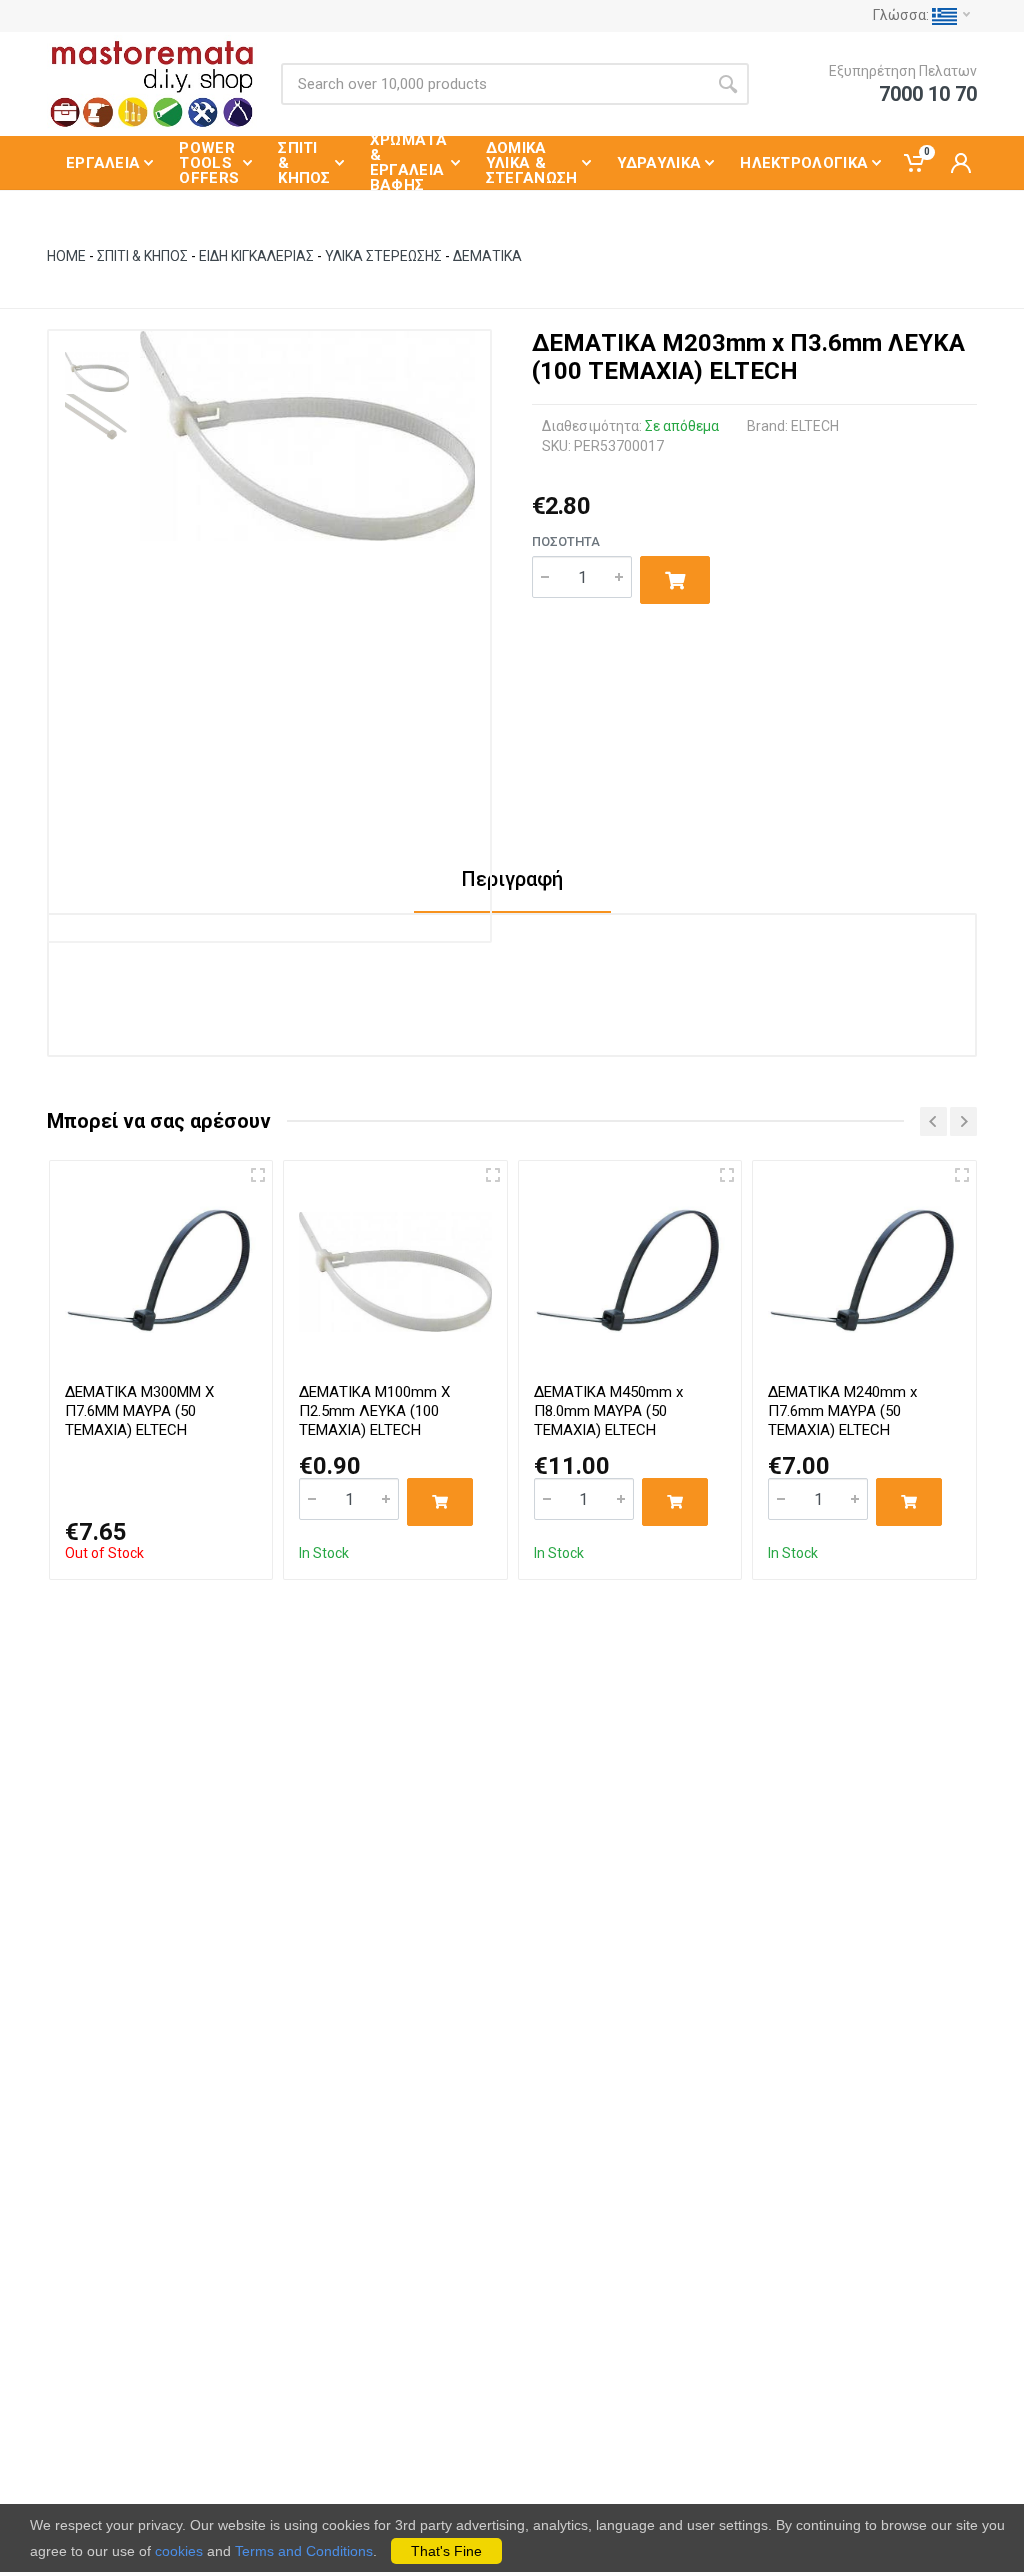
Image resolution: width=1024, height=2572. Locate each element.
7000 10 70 (928, 94)
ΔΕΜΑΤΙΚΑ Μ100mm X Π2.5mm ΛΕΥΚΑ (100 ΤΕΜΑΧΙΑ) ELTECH (374, 1411)
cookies (179, 2551)
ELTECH (815, 426)
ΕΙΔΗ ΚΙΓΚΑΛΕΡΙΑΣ (256, 256)
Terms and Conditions (304, 2551)
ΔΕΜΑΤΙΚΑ (487, 256)
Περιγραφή (512, 879)
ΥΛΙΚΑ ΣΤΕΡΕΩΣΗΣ (385, 256)
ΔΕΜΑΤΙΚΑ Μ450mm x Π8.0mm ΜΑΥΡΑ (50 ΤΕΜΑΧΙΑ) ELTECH (608, 1411)
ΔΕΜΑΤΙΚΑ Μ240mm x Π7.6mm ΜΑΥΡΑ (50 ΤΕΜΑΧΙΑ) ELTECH (842, 1411)
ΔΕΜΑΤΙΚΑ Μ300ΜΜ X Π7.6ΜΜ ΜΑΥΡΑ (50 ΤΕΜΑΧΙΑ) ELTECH (139, 1411)
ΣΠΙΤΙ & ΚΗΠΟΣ (142, 256)
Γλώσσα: (902, 15)
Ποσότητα (566, 541)
